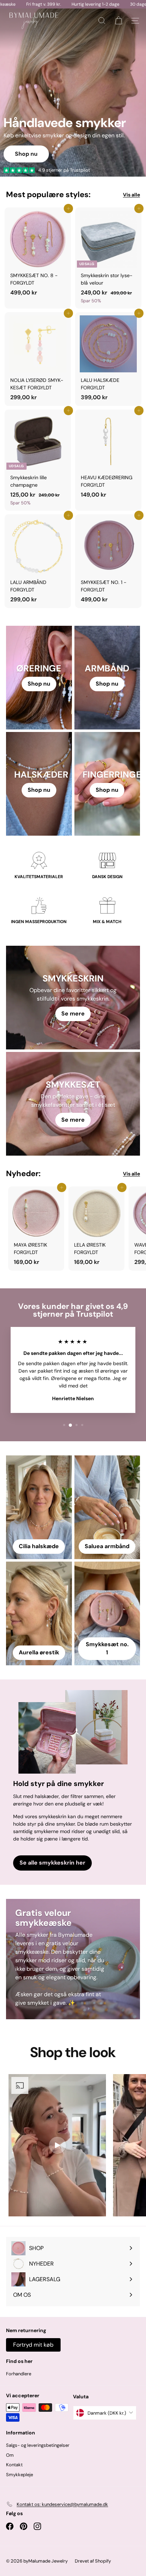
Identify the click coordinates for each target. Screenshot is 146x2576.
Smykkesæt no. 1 (107, 1648)
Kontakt (14, 2465)
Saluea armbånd (107, 1546)
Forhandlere (19, 2374)
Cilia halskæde (39, 1546)
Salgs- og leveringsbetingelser (38, 2445)
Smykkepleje (19, 2475)
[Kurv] (119, 21)
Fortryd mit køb (33, 2345)
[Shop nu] (39, 678)
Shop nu (107, 684)
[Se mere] (73, 998)
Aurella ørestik (39, 1652)
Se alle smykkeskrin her (52, 1863)
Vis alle (131, 195)
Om (10, 2455)
